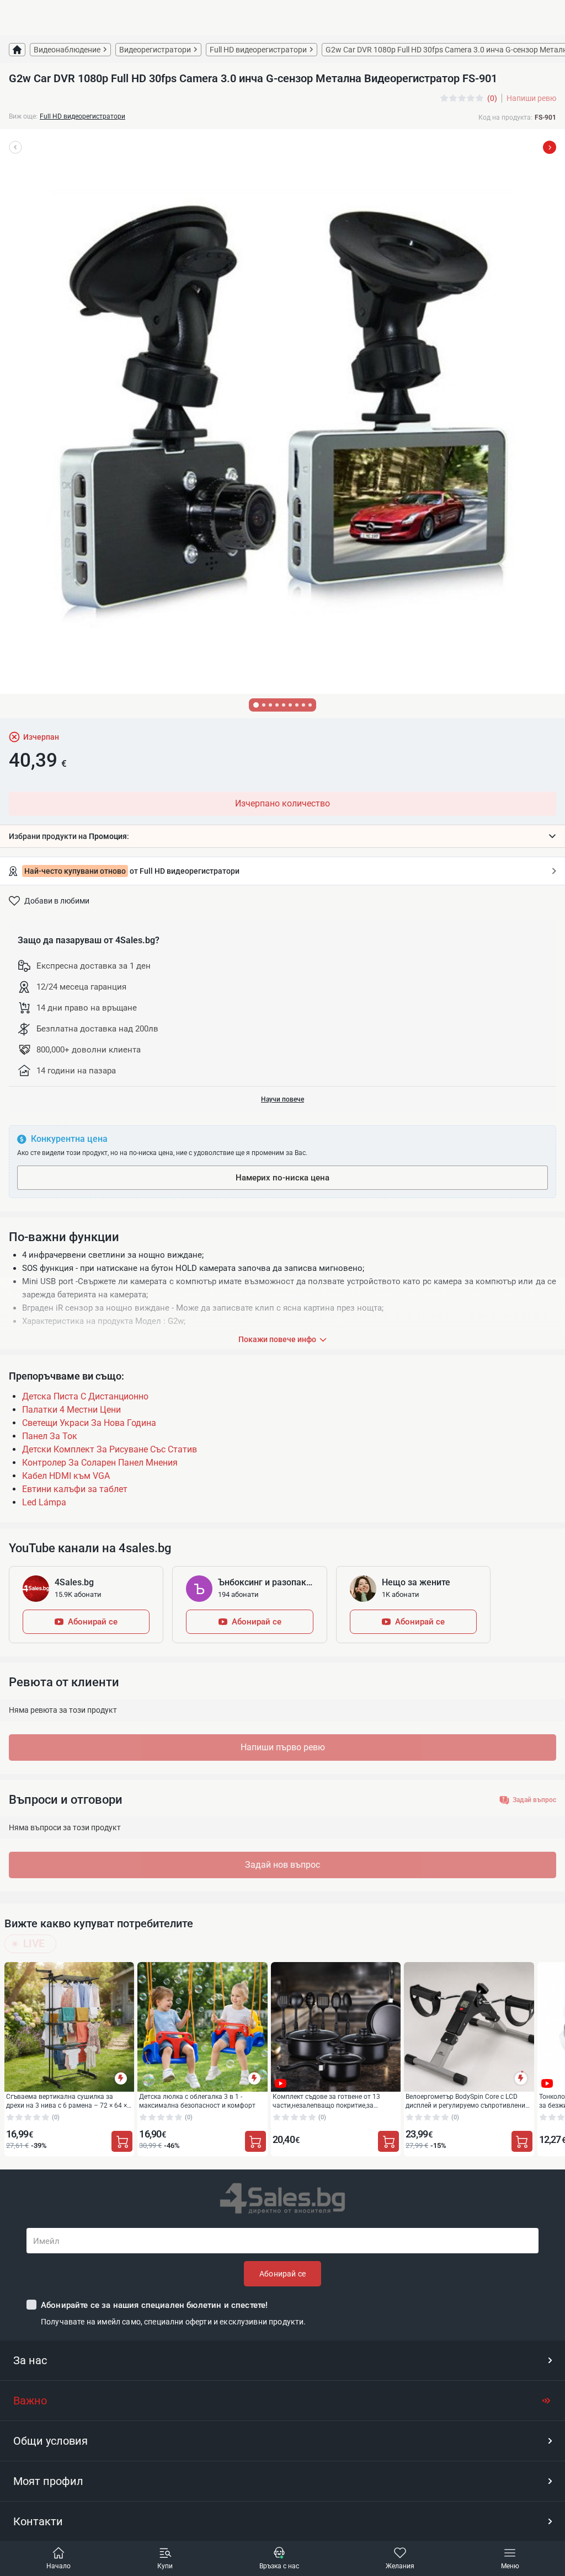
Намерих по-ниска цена (282, 1178)
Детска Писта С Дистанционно (85, 1396)
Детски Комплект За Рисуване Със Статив (110, 1449)
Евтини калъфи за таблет (75, 1489)
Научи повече (282, 1099)
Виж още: (23, 116)
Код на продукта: (505, 117)
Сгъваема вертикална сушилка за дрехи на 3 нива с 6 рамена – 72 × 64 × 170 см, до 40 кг (66, 2101)
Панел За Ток (50, 1436)
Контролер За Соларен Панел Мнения (100, 1463)
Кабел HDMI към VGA (66, 1476)
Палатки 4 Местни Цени (71, 1410)
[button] (282, 836)
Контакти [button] (38, 2521)
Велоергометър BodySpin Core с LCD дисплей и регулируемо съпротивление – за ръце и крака (467, 2101)
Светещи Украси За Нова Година (89, 1423)
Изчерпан (41, 737)
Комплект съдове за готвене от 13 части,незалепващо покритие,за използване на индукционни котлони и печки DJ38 (334, 2101)
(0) (492, 98)
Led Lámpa (44, 1502)
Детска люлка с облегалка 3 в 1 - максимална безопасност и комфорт (197, 2101)
